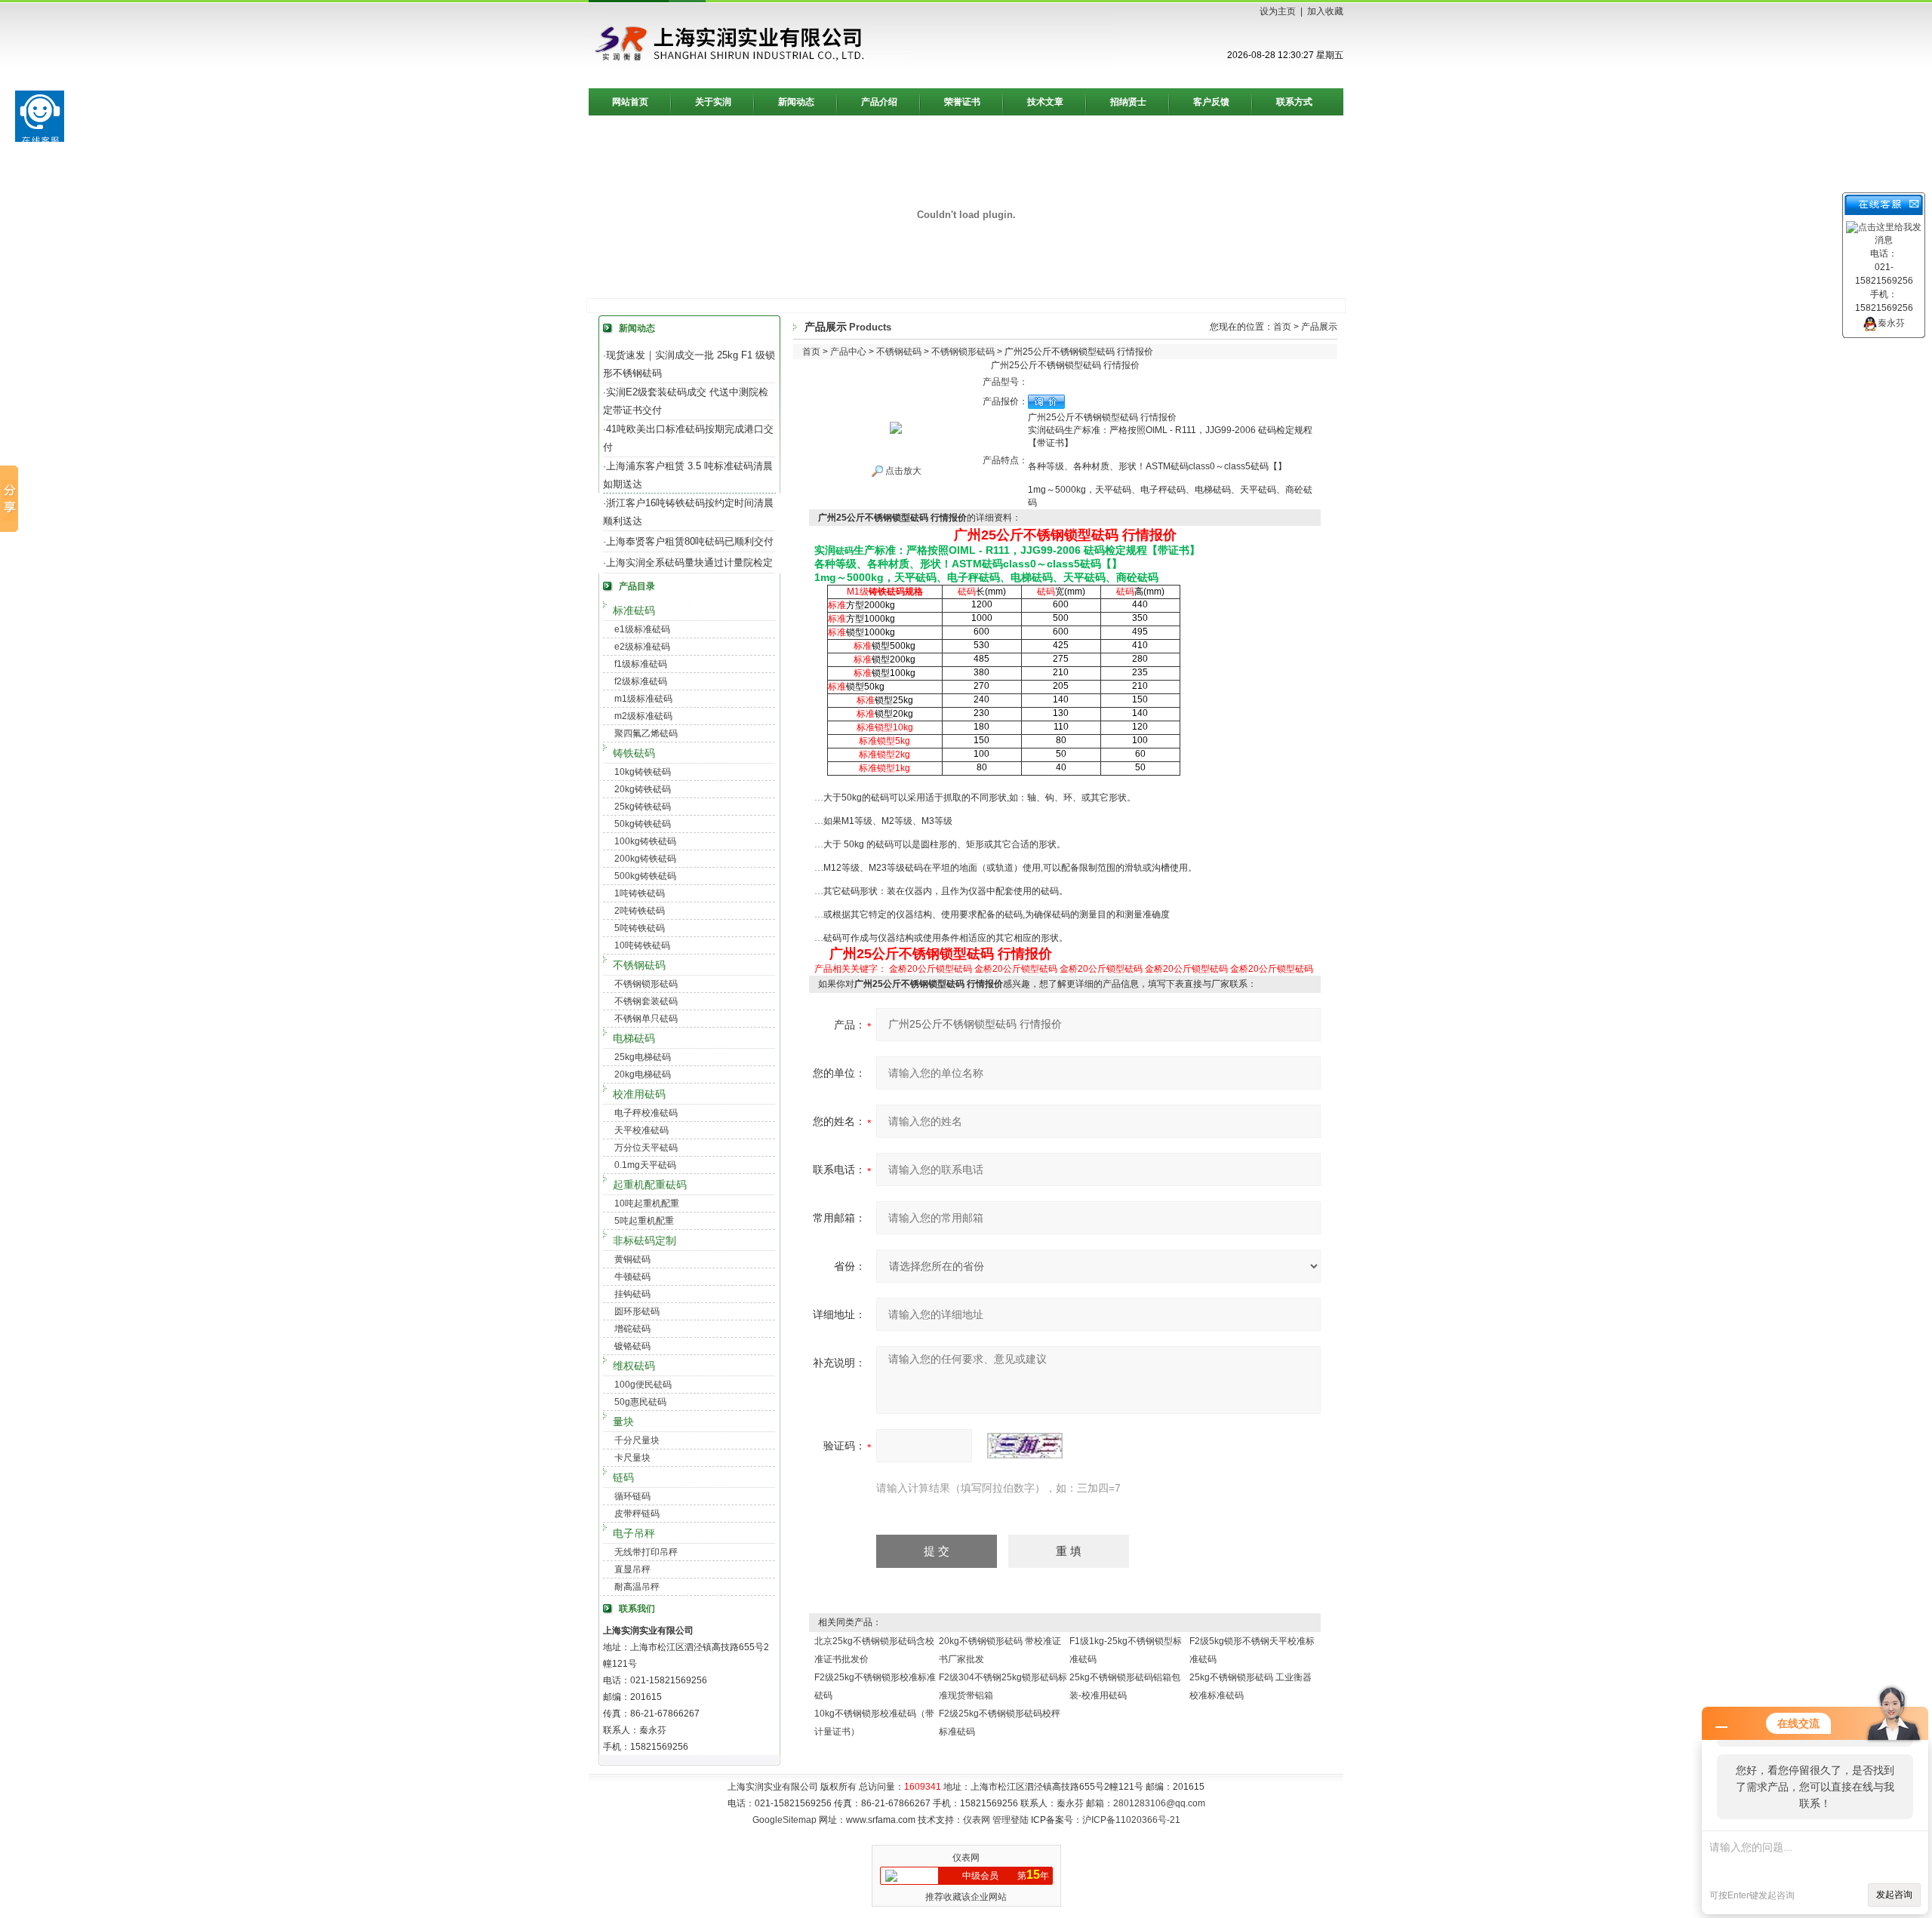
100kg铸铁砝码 (645, 841)
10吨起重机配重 (647, 1203)
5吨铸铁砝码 (640, 928)
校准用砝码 (639, 1094)
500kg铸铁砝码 (645, 876)
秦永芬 (1891, 323)
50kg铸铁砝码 (643, 824)
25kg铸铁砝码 (643, 807)
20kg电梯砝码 (643, 1074)
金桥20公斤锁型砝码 (931, 969)
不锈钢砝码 (639, 965)
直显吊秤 (632, 1569)
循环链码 (632, 1496)
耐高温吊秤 (637, 1587)
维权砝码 (634, 1366)
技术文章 (1045, 102)
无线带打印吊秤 (646, 1552)
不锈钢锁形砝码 (646, 984)
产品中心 (848, 352)
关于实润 (713, 102)
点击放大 (902, 471)
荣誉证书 (962, 102)
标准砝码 (634, 610)
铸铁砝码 (634, 753)
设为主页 (1278, 11)
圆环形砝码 (637, 1311)
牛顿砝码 (632, 1277)
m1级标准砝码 (643, 699)
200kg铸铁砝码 (645, 859)
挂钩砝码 (632, 1294)
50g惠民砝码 (640, 1402)
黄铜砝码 (632, 1259)
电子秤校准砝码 (646, 1113)
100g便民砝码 (643, 1385)
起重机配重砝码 (650, 1185)
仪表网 (977, 1820)
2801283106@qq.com (1159, 1803)
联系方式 (1294, 102)
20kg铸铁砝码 (643, 789)
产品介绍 (879, 102)
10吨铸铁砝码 (642, 945)
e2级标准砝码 (642, 647)
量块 (623, 1422)
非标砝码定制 (645, 1240)
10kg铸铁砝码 (643, 772)
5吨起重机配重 (644, 1221)
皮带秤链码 (637, 1514)
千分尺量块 (637, 1440)
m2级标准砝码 (643, 716)
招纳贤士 (1128, 102)
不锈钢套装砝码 (646, 1001)
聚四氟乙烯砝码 (646, 733)
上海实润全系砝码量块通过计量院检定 (689, 562)
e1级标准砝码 (642, 629)
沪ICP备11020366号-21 (1131, 1820)
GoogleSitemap (784, 1820)
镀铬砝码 (632, 1346)
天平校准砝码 (641, 1130)
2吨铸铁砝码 (640, 911)
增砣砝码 (632, 1329)
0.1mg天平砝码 (645, 1165)
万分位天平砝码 (646, 1148)
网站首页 (630, 102)
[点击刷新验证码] (1025, 1446)
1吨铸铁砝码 (640, 893)
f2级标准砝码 (641, 681)
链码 (623, 1477)
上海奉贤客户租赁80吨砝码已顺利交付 (690, 541)
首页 (1282, 327)
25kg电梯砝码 (643, 1057)
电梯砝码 (634, 1038)
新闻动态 (796, 102)
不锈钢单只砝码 (646, 1019)
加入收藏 (1325, 11)
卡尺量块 (632, 1458)
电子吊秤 (634, 1533)
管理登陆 (1011, 1820)
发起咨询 (1894, 1895)
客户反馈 (1211, 102)
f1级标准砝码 (641, 664)
